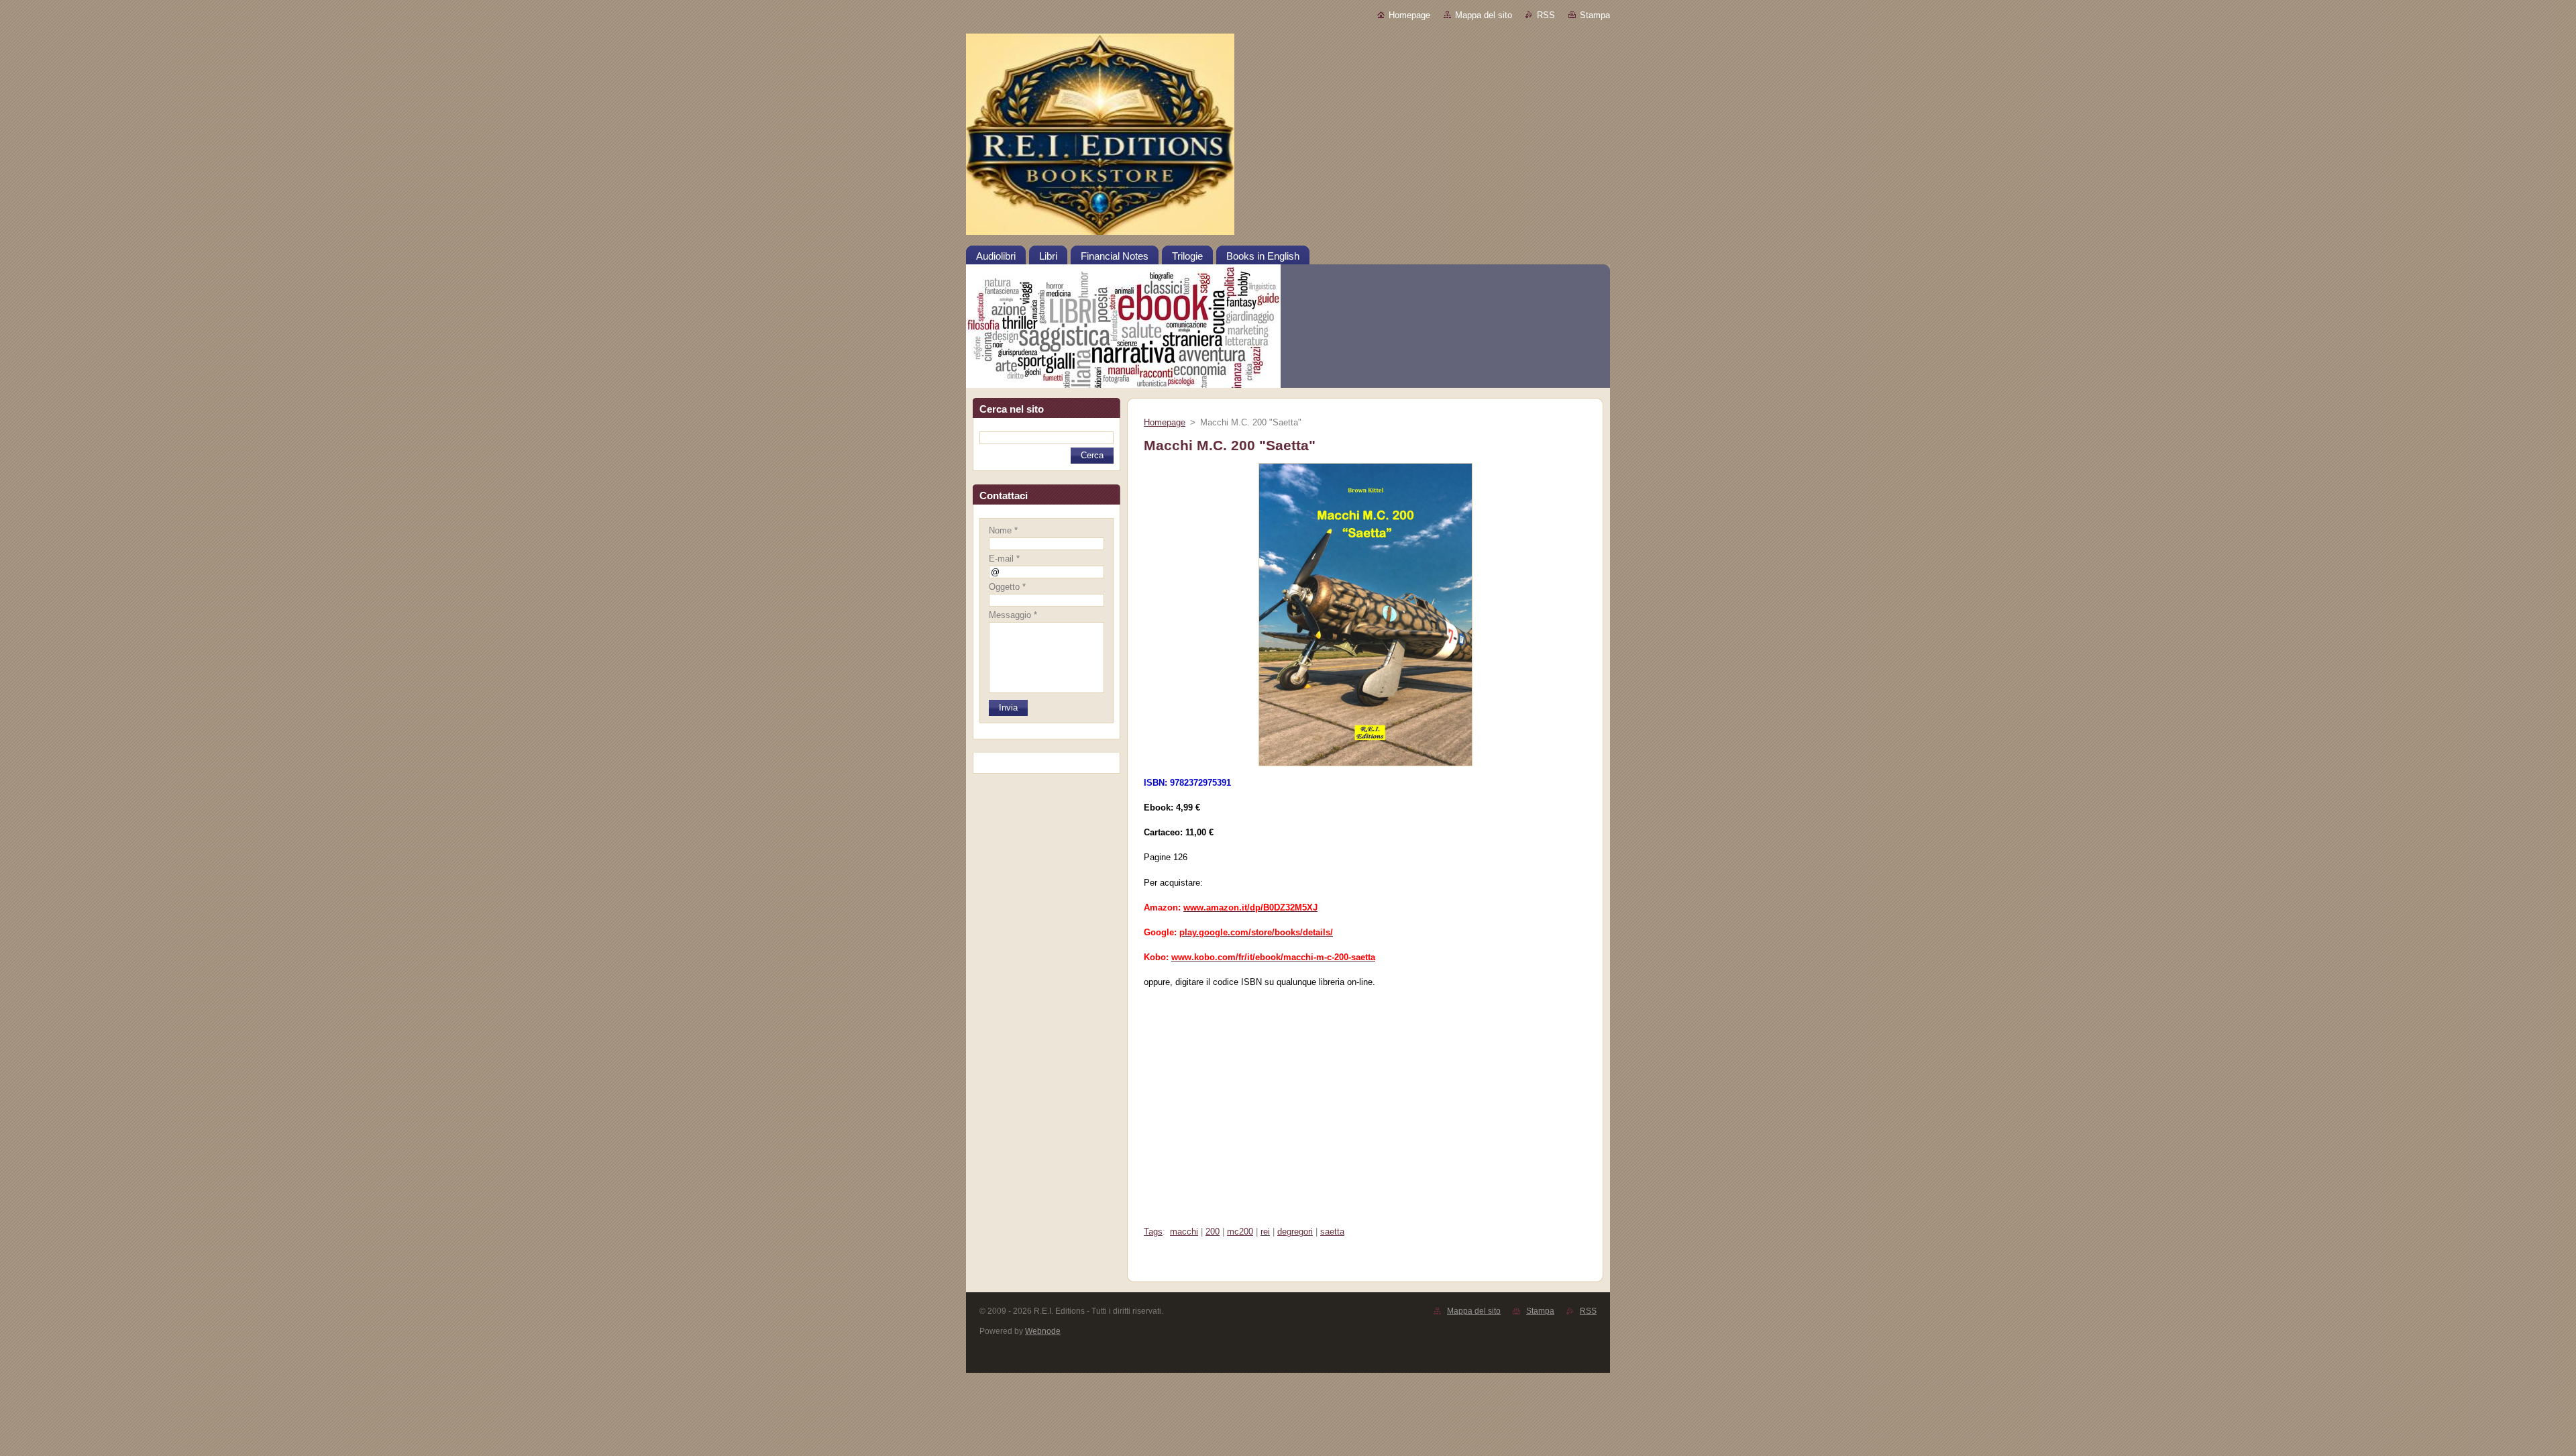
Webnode (1043, 1331)
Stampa (1595, 15)
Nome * (1003, 530)
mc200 (1240, 1232)
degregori (1295, 1232)
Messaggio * (1013, 615)
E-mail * (1004, 559)
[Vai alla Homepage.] (1288, 139)
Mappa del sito (1484, 15)
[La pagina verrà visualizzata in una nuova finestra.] (1365, 767)
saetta (1332, 1232)
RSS (1546, 15)
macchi (1184, 1232)
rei (1265, 1232)
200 (1213, 1232)
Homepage (1409, 15)
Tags (1153, 1232)
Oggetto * (1007, 587)
